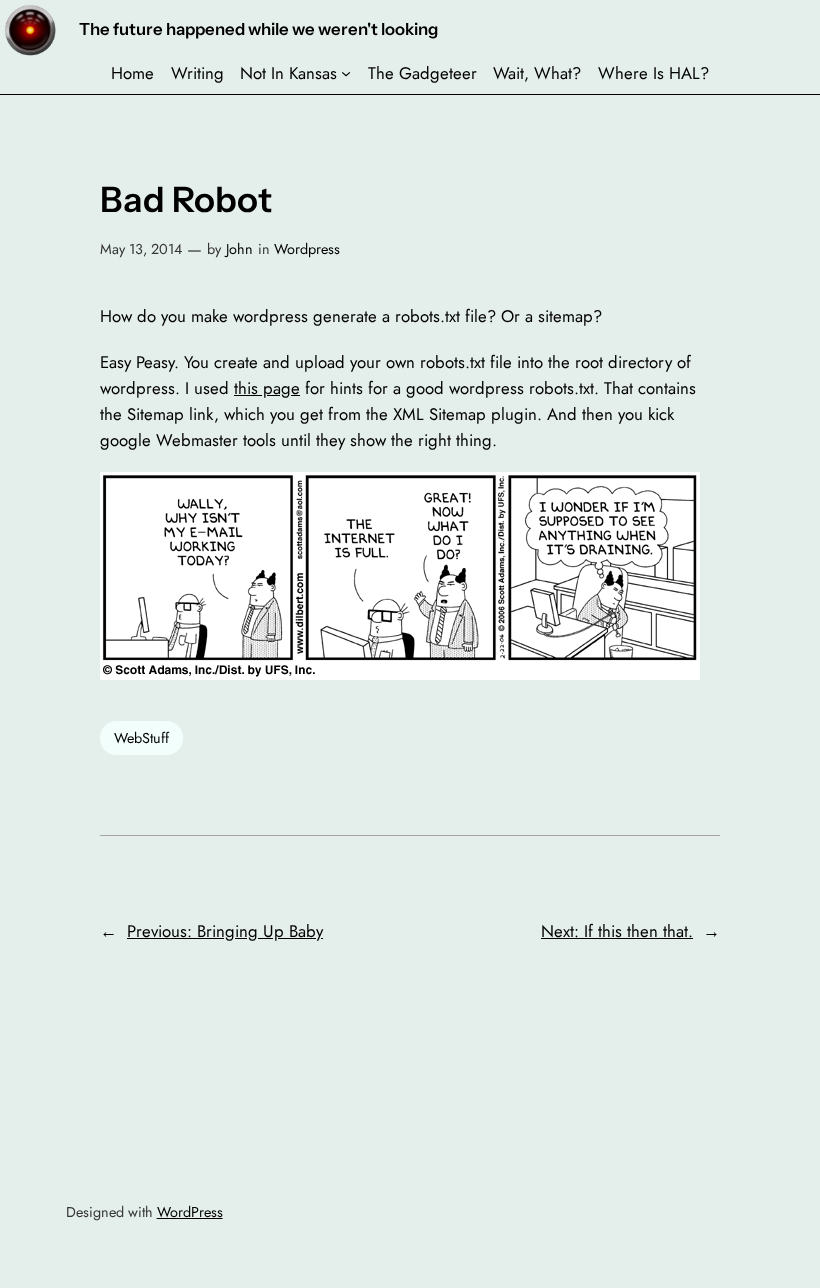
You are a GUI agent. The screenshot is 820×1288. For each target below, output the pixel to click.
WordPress (190, 1212)
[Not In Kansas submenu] (346, 73)
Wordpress (307, 249)
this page (267, 388)
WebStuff (141, 738)
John (239, 249)
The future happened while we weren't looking (258, 29)
